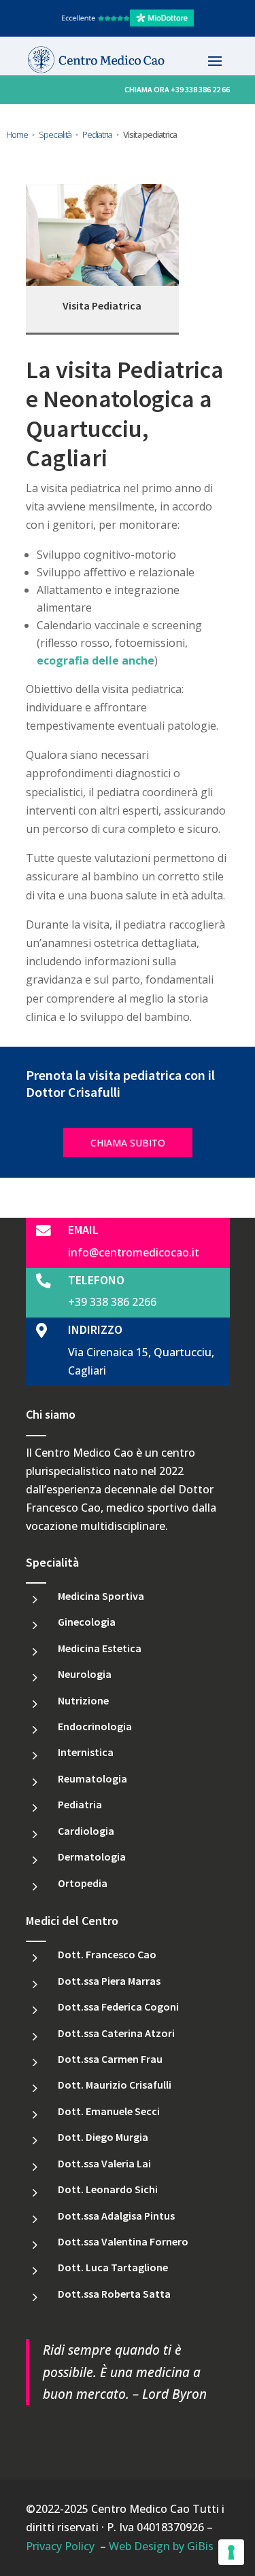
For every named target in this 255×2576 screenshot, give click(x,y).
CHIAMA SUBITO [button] (128, 1143)
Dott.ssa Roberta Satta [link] (114, 2294)
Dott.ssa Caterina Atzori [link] (116, 2033)
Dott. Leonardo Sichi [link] (108, 2189)
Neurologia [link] (85, 1674)
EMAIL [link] (83, 1230)
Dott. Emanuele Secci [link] (109, 2111)
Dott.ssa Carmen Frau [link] (110, 2059)
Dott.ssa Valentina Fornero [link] (123, 2241)
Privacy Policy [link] (60, 2546)
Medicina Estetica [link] (100, 1648)
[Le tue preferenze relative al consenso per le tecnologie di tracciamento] (231, 2552)
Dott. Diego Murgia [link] (103, 2137)
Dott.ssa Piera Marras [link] (109, 1981)
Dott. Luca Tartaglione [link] (113, 2267)
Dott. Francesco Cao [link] (107, 1954)
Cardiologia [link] (86, 1831)
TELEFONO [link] (96, 1280)
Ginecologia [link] (87, 1622)
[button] (215, 60)
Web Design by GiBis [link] (161, 2546)
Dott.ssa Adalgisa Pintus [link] (116, 2216)
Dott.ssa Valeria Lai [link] (104, 2163)
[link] (128, 23)
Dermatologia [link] (92, 1856)
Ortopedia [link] (83, 1883)
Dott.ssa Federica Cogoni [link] (118, 2006)
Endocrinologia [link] (95, 1726)
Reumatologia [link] (92, 1778)
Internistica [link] (86, 1752)
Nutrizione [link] (83, 1700)
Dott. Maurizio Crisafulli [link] (115, 2085)
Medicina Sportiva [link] (101, 1596)
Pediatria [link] (80, 1804)
